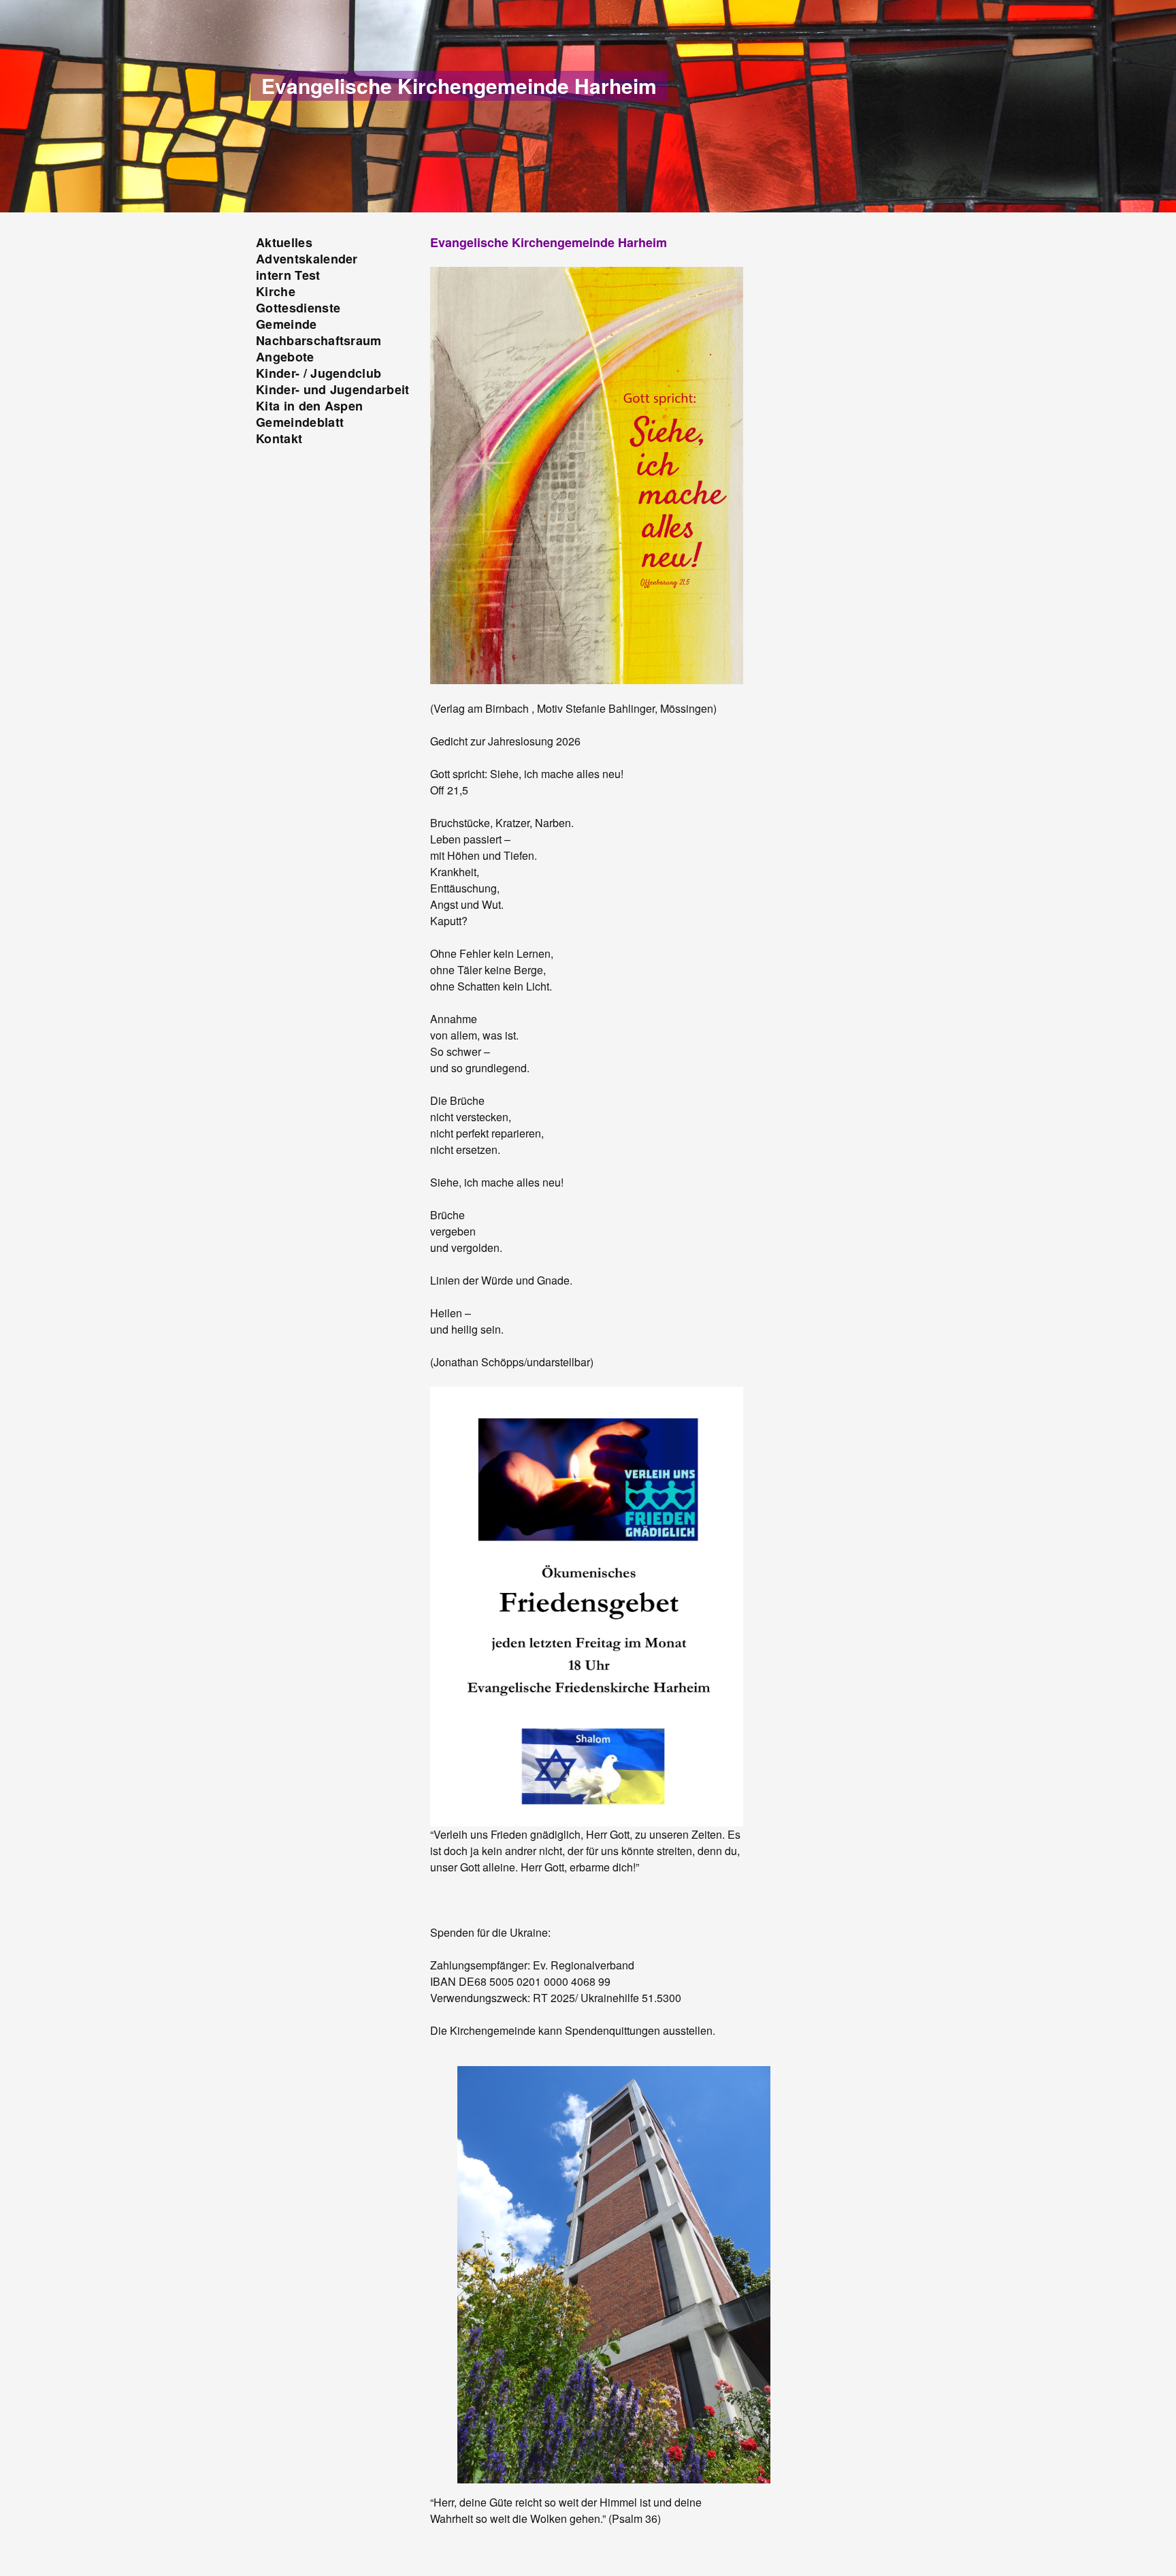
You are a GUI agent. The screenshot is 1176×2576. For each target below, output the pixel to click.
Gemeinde (287, 324)
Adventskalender (307, 259)
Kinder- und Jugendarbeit (333, 389)
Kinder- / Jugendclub (318, 373)
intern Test (288, 275)
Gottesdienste (298, 308)
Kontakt (279, 438)
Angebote (285, 357)
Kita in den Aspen (309, 406)
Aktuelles (284, 242)
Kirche (276, 291)
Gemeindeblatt (300, 422)
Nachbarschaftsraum (319, 340)
